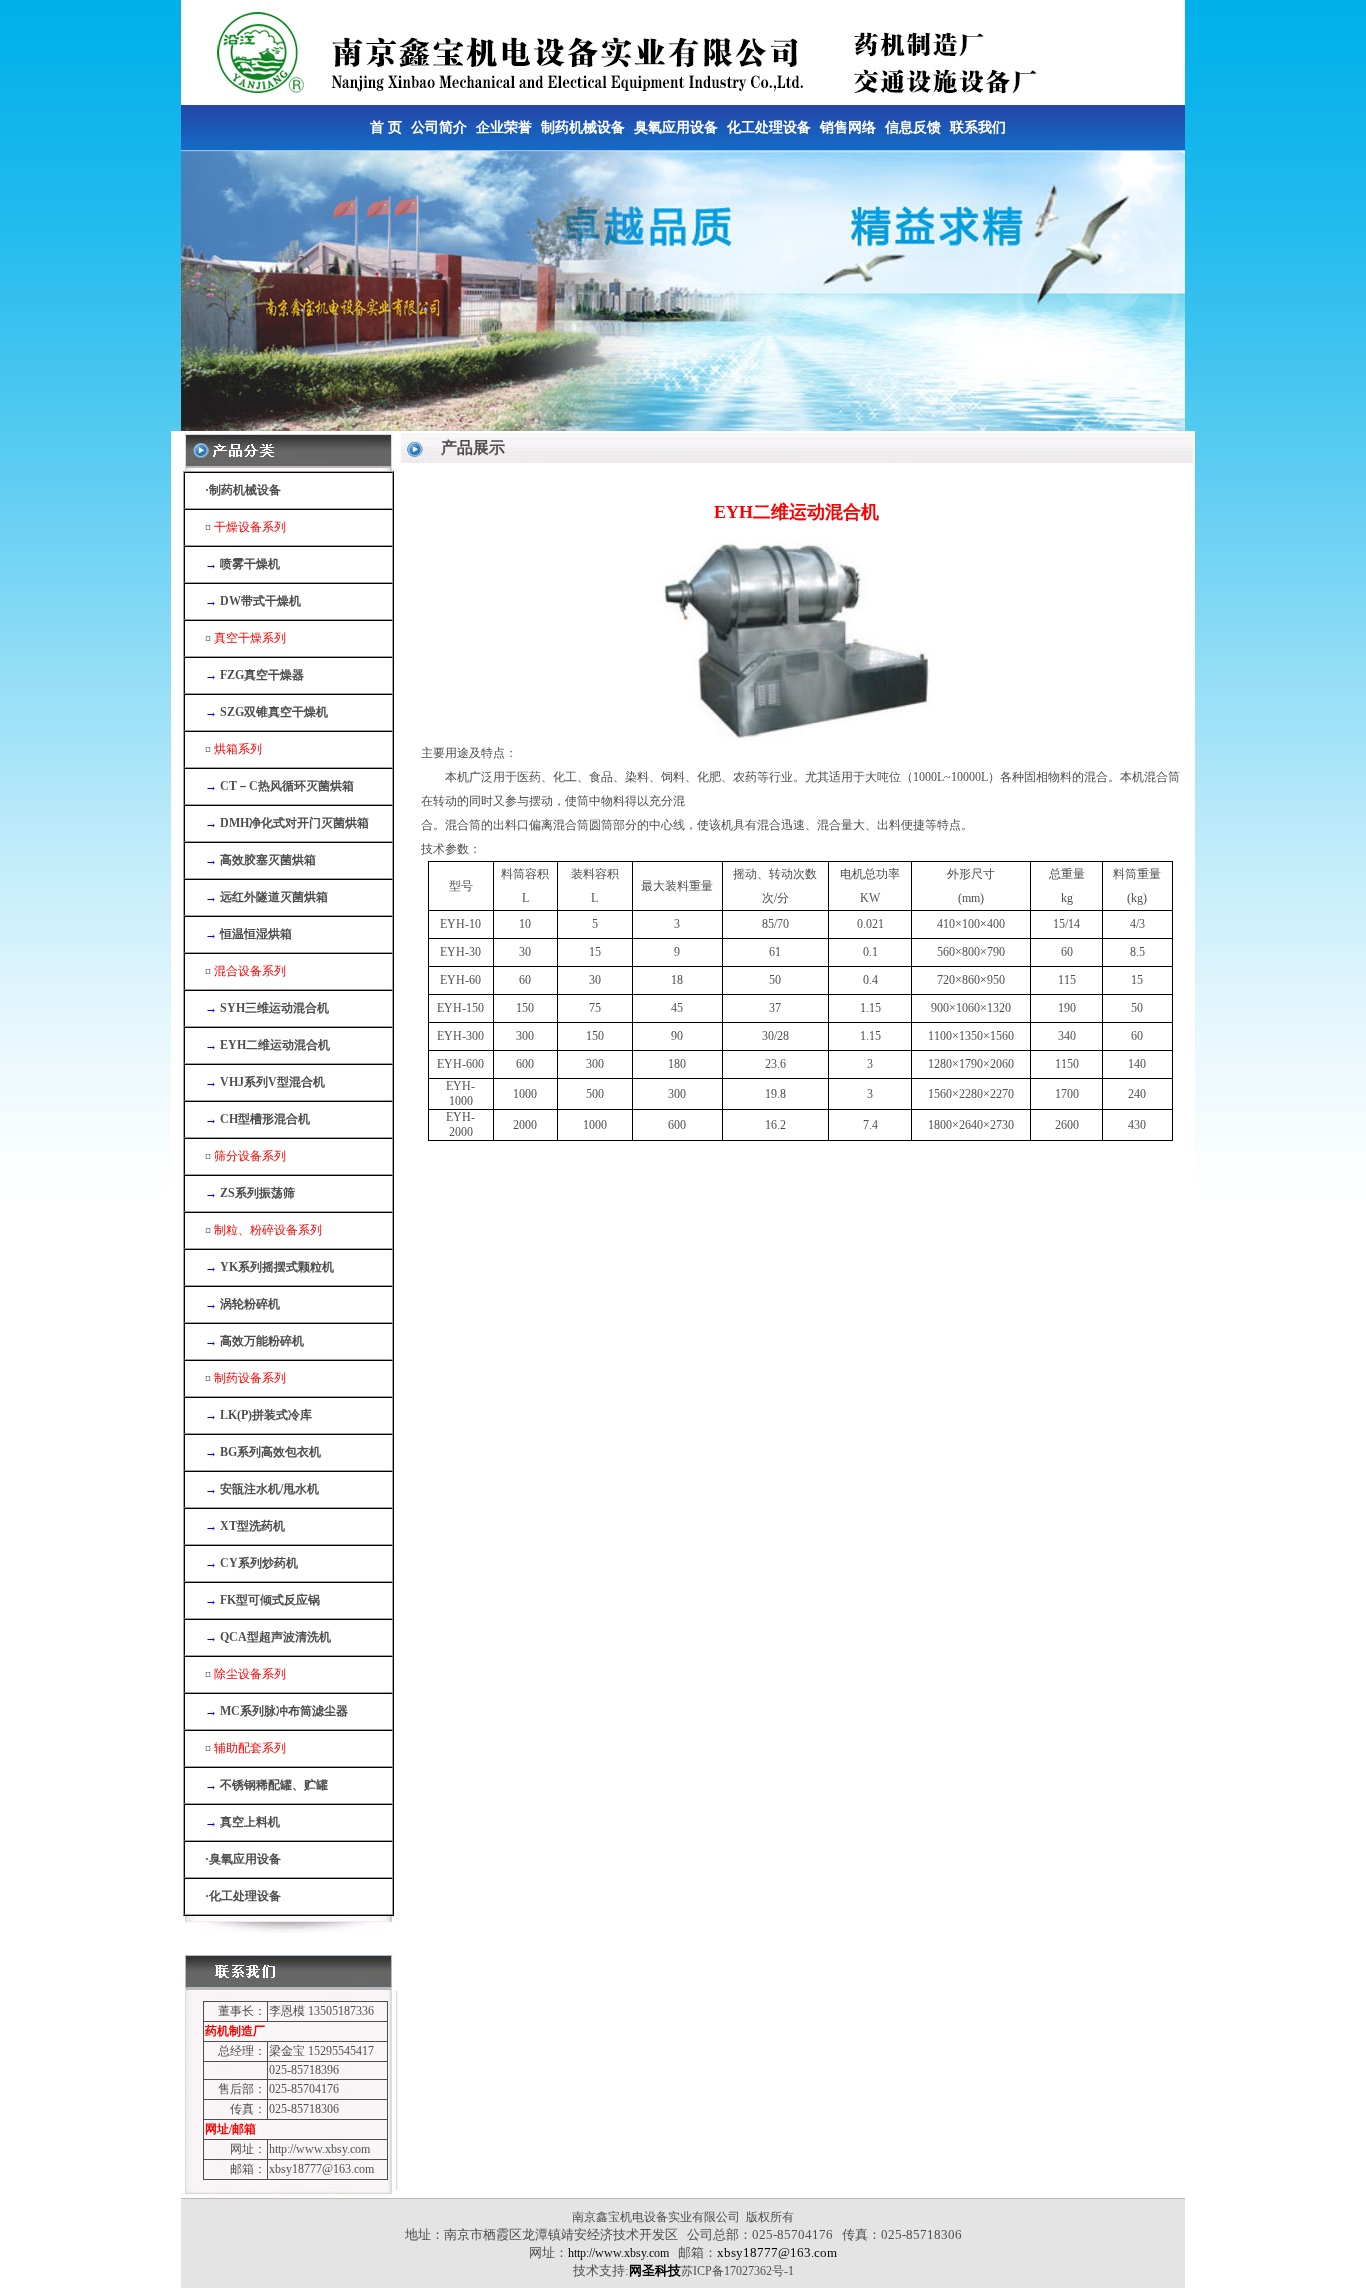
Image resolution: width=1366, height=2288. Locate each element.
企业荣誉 (504, 127)
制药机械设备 (583, 127)
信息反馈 (913, 127)
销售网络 (848, 127)
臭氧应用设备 (676, 127)
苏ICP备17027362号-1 (737, 2271)
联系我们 (978, 127)
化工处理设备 (769, 127)
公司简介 (439, 127)
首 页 (386, 127)
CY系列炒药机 (259, 1563)
